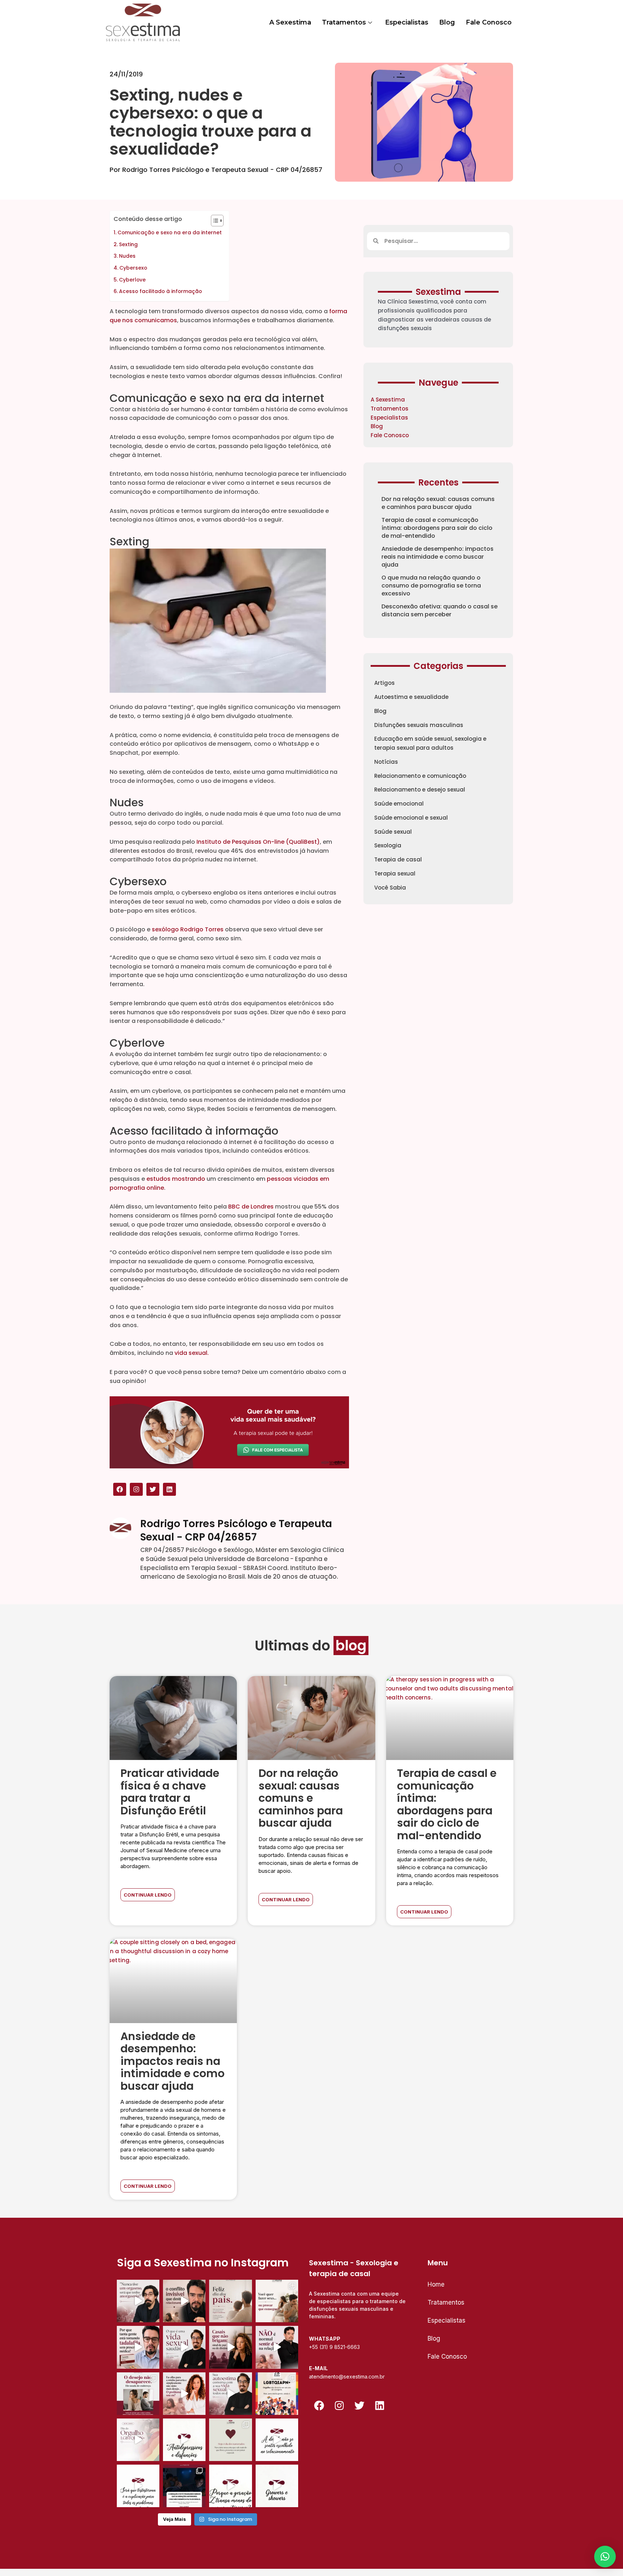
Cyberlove (133, 280)
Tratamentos (344, 22)
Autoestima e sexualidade (411, 697)
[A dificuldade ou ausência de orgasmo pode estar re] (138, 2301)
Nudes (127, 256)
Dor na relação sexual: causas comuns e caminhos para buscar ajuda (438, 503)
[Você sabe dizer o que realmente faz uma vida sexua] (184, 2347)
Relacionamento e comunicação (420, 776)
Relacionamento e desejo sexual (420, 790)
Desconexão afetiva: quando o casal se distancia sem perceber (439, 610)
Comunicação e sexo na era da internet (170, 232)
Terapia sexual (395, 874)
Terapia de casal (398, 859)
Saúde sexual (393, 832)
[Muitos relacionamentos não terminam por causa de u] (184, 2301)
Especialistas (407, 22)
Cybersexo (134, 268)
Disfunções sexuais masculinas (419, 725)
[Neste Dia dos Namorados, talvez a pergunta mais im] (277, 2440)
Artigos (385, 683)
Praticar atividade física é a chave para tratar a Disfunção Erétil (170, 1792)
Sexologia (388, 845)
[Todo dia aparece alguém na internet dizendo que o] (138, 2486)
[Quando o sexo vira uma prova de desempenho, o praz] (277, 2301)
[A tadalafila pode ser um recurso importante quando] (138, 2347)
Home (436, 2284)
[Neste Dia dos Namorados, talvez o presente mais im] (230, 2440)
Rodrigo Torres (202, 929)
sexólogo (165, 929)
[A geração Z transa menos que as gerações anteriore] (184, 2486)
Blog (447, 22)
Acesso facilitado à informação (160, 291)
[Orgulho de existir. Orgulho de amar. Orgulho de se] (138, 2440)
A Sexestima (290, 22)
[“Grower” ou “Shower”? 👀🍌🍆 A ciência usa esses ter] (277, 2486)
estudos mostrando (176, 1179)
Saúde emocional (399, 804)
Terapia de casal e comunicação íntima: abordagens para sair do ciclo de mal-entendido (437, 528)
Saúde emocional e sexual (411, 818)
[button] (605, 2557)
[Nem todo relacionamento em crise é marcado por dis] (230, 2347)
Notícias (386, 762)
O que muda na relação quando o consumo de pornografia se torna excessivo (431, 586)
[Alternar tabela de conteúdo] (214, 221)
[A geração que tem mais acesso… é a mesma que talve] (230, 2486)
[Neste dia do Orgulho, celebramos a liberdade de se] (277, 2394)
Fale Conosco (489, 22)
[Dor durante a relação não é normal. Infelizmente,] (277, 2347)
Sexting (129, 244)
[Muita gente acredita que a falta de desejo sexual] (230, 2394)
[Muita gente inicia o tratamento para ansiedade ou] (184, 2440)
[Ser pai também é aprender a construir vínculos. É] (230, 2301)
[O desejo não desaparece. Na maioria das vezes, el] (138, 2394)
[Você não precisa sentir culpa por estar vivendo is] (184, 2394)
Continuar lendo (148, 1895)
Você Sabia (390, 888)
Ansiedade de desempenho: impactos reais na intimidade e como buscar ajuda (438, 557)
